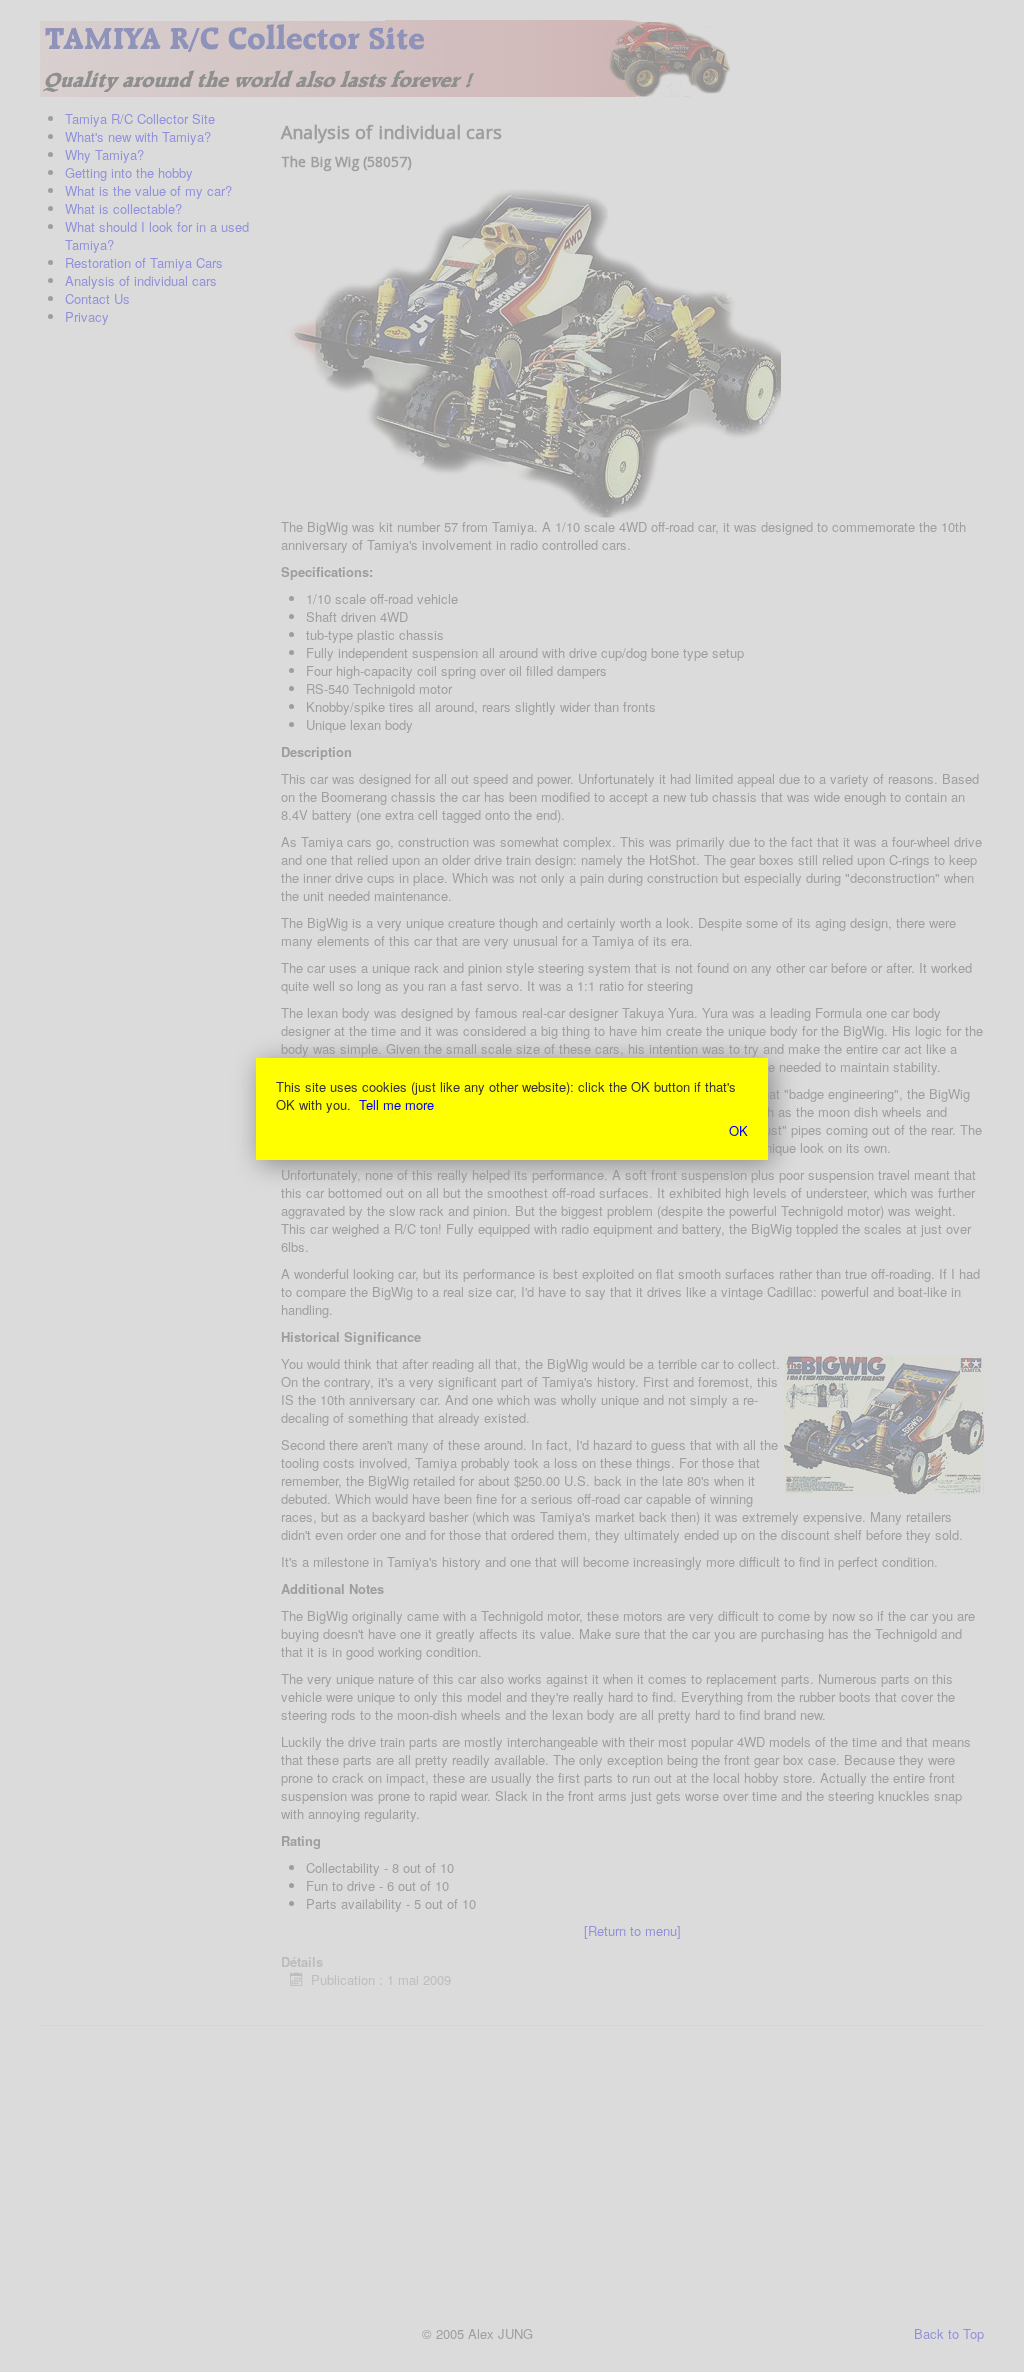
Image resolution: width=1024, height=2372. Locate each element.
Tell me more (396, 1104)
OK (738, 1131)
